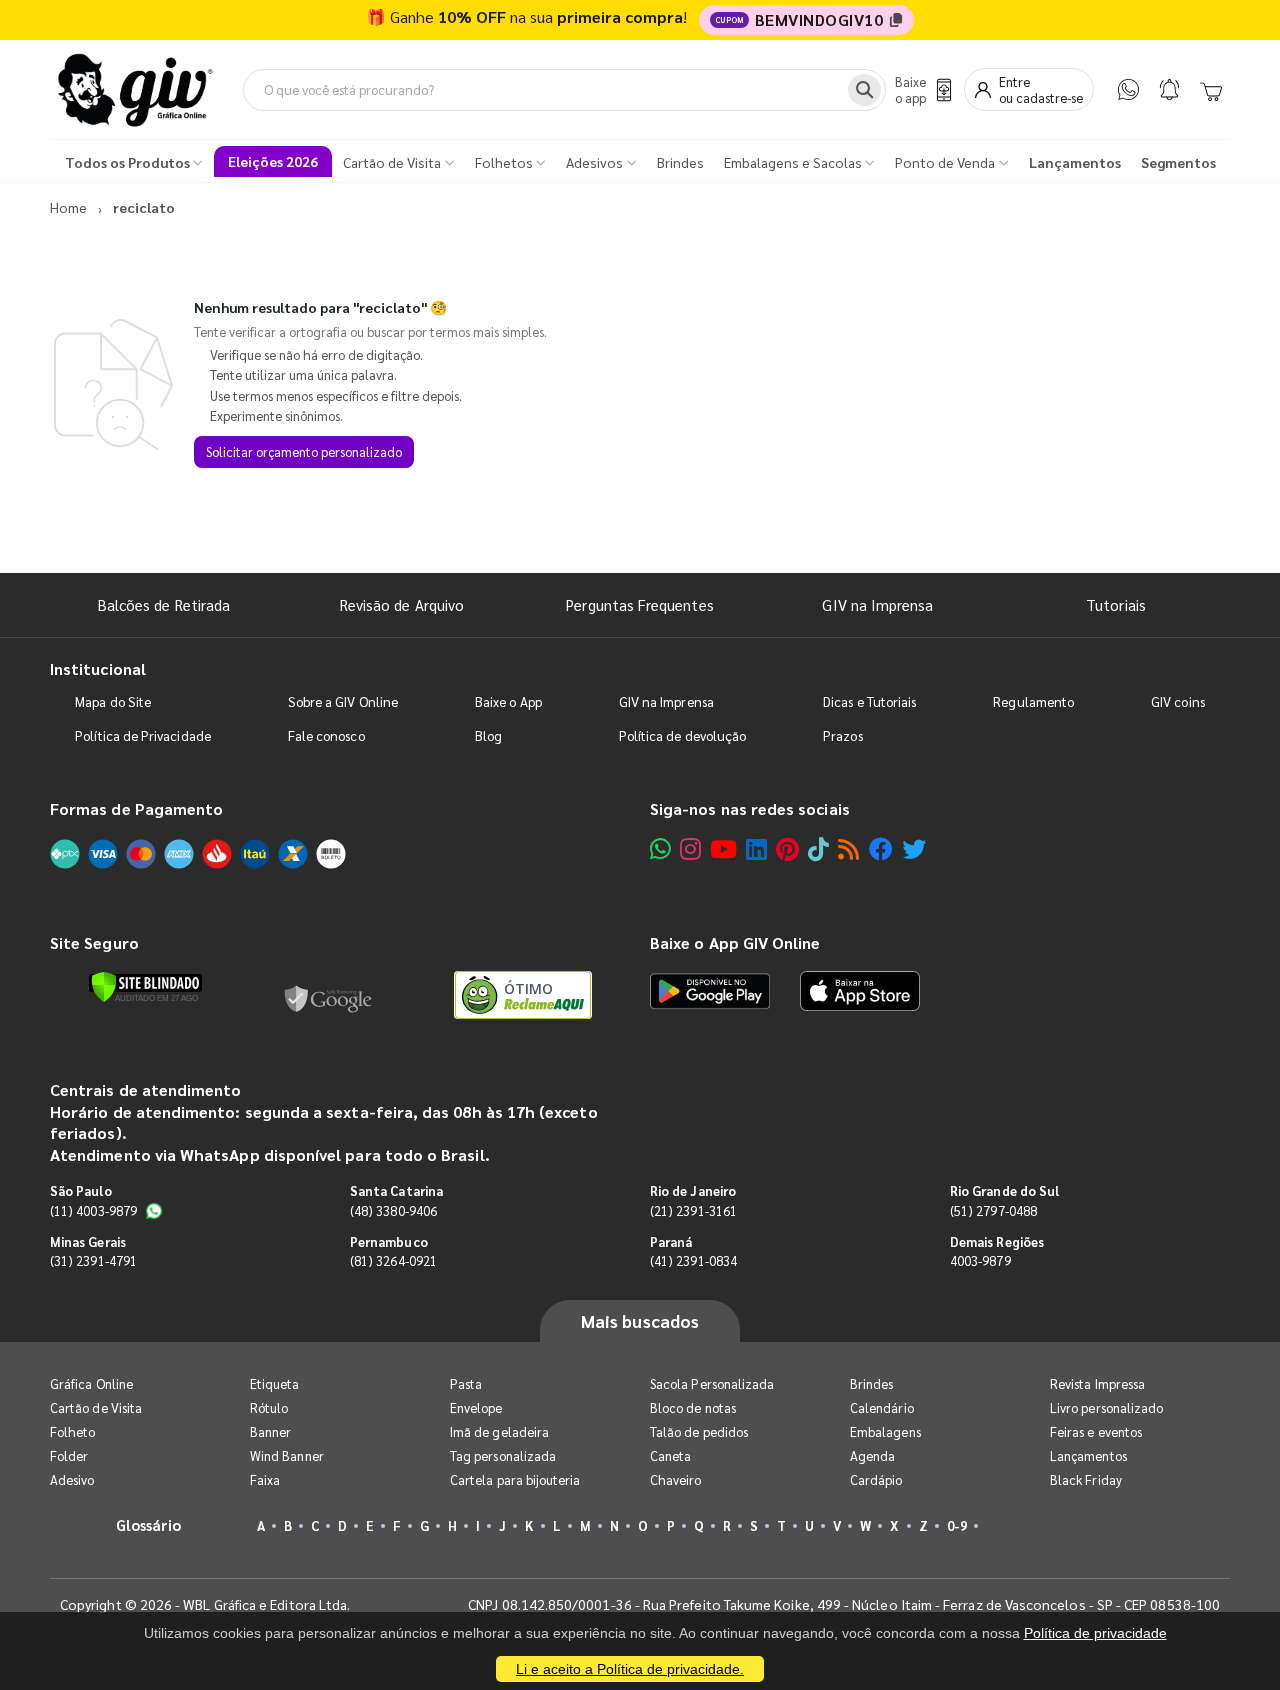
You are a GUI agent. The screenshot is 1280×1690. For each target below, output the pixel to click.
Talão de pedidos (699, 1431)
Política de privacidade (1095, 1633)
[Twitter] (914, 848)
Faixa (265, 1479)
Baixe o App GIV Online (735, 942)
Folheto (72, 1431)
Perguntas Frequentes (639, 604)
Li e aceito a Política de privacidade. (630, 1669)
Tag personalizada (503, 1455)
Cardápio (876, 1479)
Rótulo (269, 1407)
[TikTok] (818, 848)
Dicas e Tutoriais (869, 701)
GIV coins (1178, 701)
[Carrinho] (1211, 90)
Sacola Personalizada (712, 1383)
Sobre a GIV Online (343, 701)
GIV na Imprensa (877, 604)
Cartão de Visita (96, 1407)
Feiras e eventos (1096, 1431)
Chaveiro (676, 1479)
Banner (270, 1431)
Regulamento (1033, 701)
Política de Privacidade (143, 735)
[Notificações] (1169, 89)
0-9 (957, 1525)
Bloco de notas (693, 1407)
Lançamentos (1088, 1455)
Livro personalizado (1106, 1407)
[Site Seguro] (329, 995)
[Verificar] (145, 987)
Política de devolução (682, 735)
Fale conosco (326, 735)
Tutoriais (1116, 604)
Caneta (670, 1455)
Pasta (466, 1383)
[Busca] (864, 90)
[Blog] (848, 848)
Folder (69, 1455)
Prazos (842, 735)
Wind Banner (287, 1455)
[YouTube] (723, 848)
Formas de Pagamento (136, 808)
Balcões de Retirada (164, 604)
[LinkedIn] (756, 848)
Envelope (476, 1407)
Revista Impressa (1097, 1383)
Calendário (882, 1407)
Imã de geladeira (499, 1431)
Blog (488, 735)
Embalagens (885, 1431)
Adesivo (72, 1479)
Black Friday (1086, 1479)
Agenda (872, 1455)
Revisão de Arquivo (402, 604)
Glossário (149, 1524)
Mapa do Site (113, 701)
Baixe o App (508, 701)
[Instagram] (690, 848)
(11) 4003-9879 (93, 1210)
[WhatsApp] (1128, 89)
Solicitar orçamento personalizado (304, 451)
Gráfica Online (91, 1383)
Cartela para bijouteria (515, 1479)
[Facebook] (881, 848)
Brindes (871, 1383)
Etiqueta (275, 1383)
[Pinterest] (787, 848)
